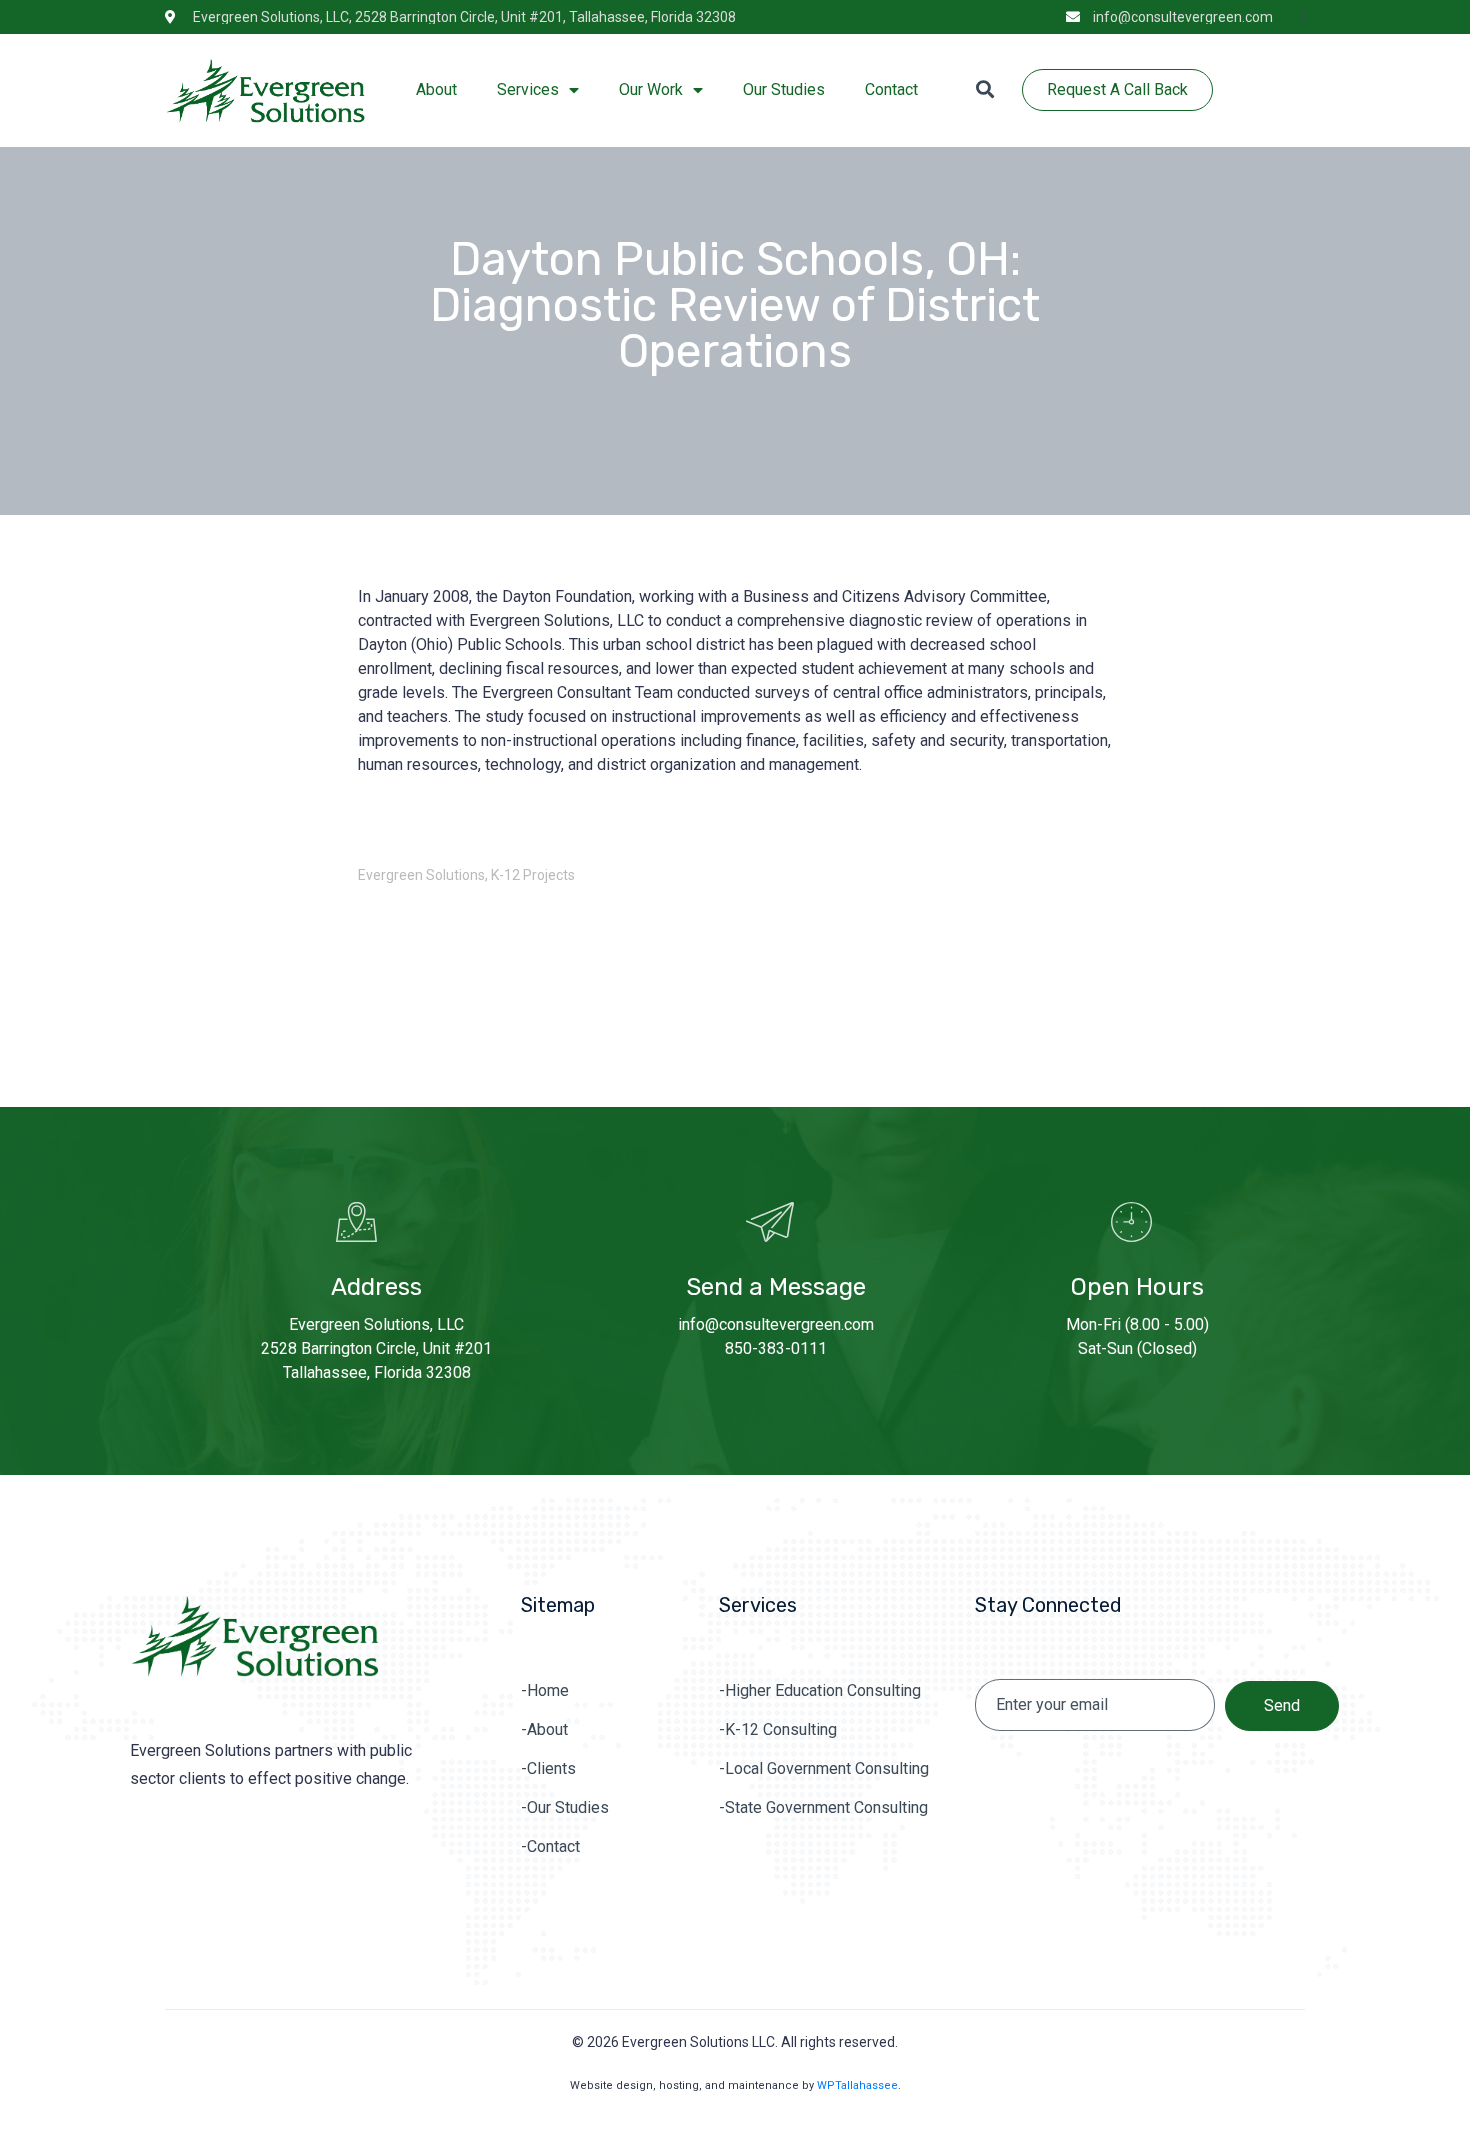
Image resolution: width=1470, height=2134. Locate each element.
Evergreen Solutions (421, 875)
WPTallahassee (857, 2085)
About (436, 89)
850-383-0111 (776, 1348)
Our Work (651, 89)
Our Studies (784, 89)
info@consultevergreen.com (776, 1324)
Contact (891, 89)
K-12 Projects (533, 875)
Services (528, 89)
